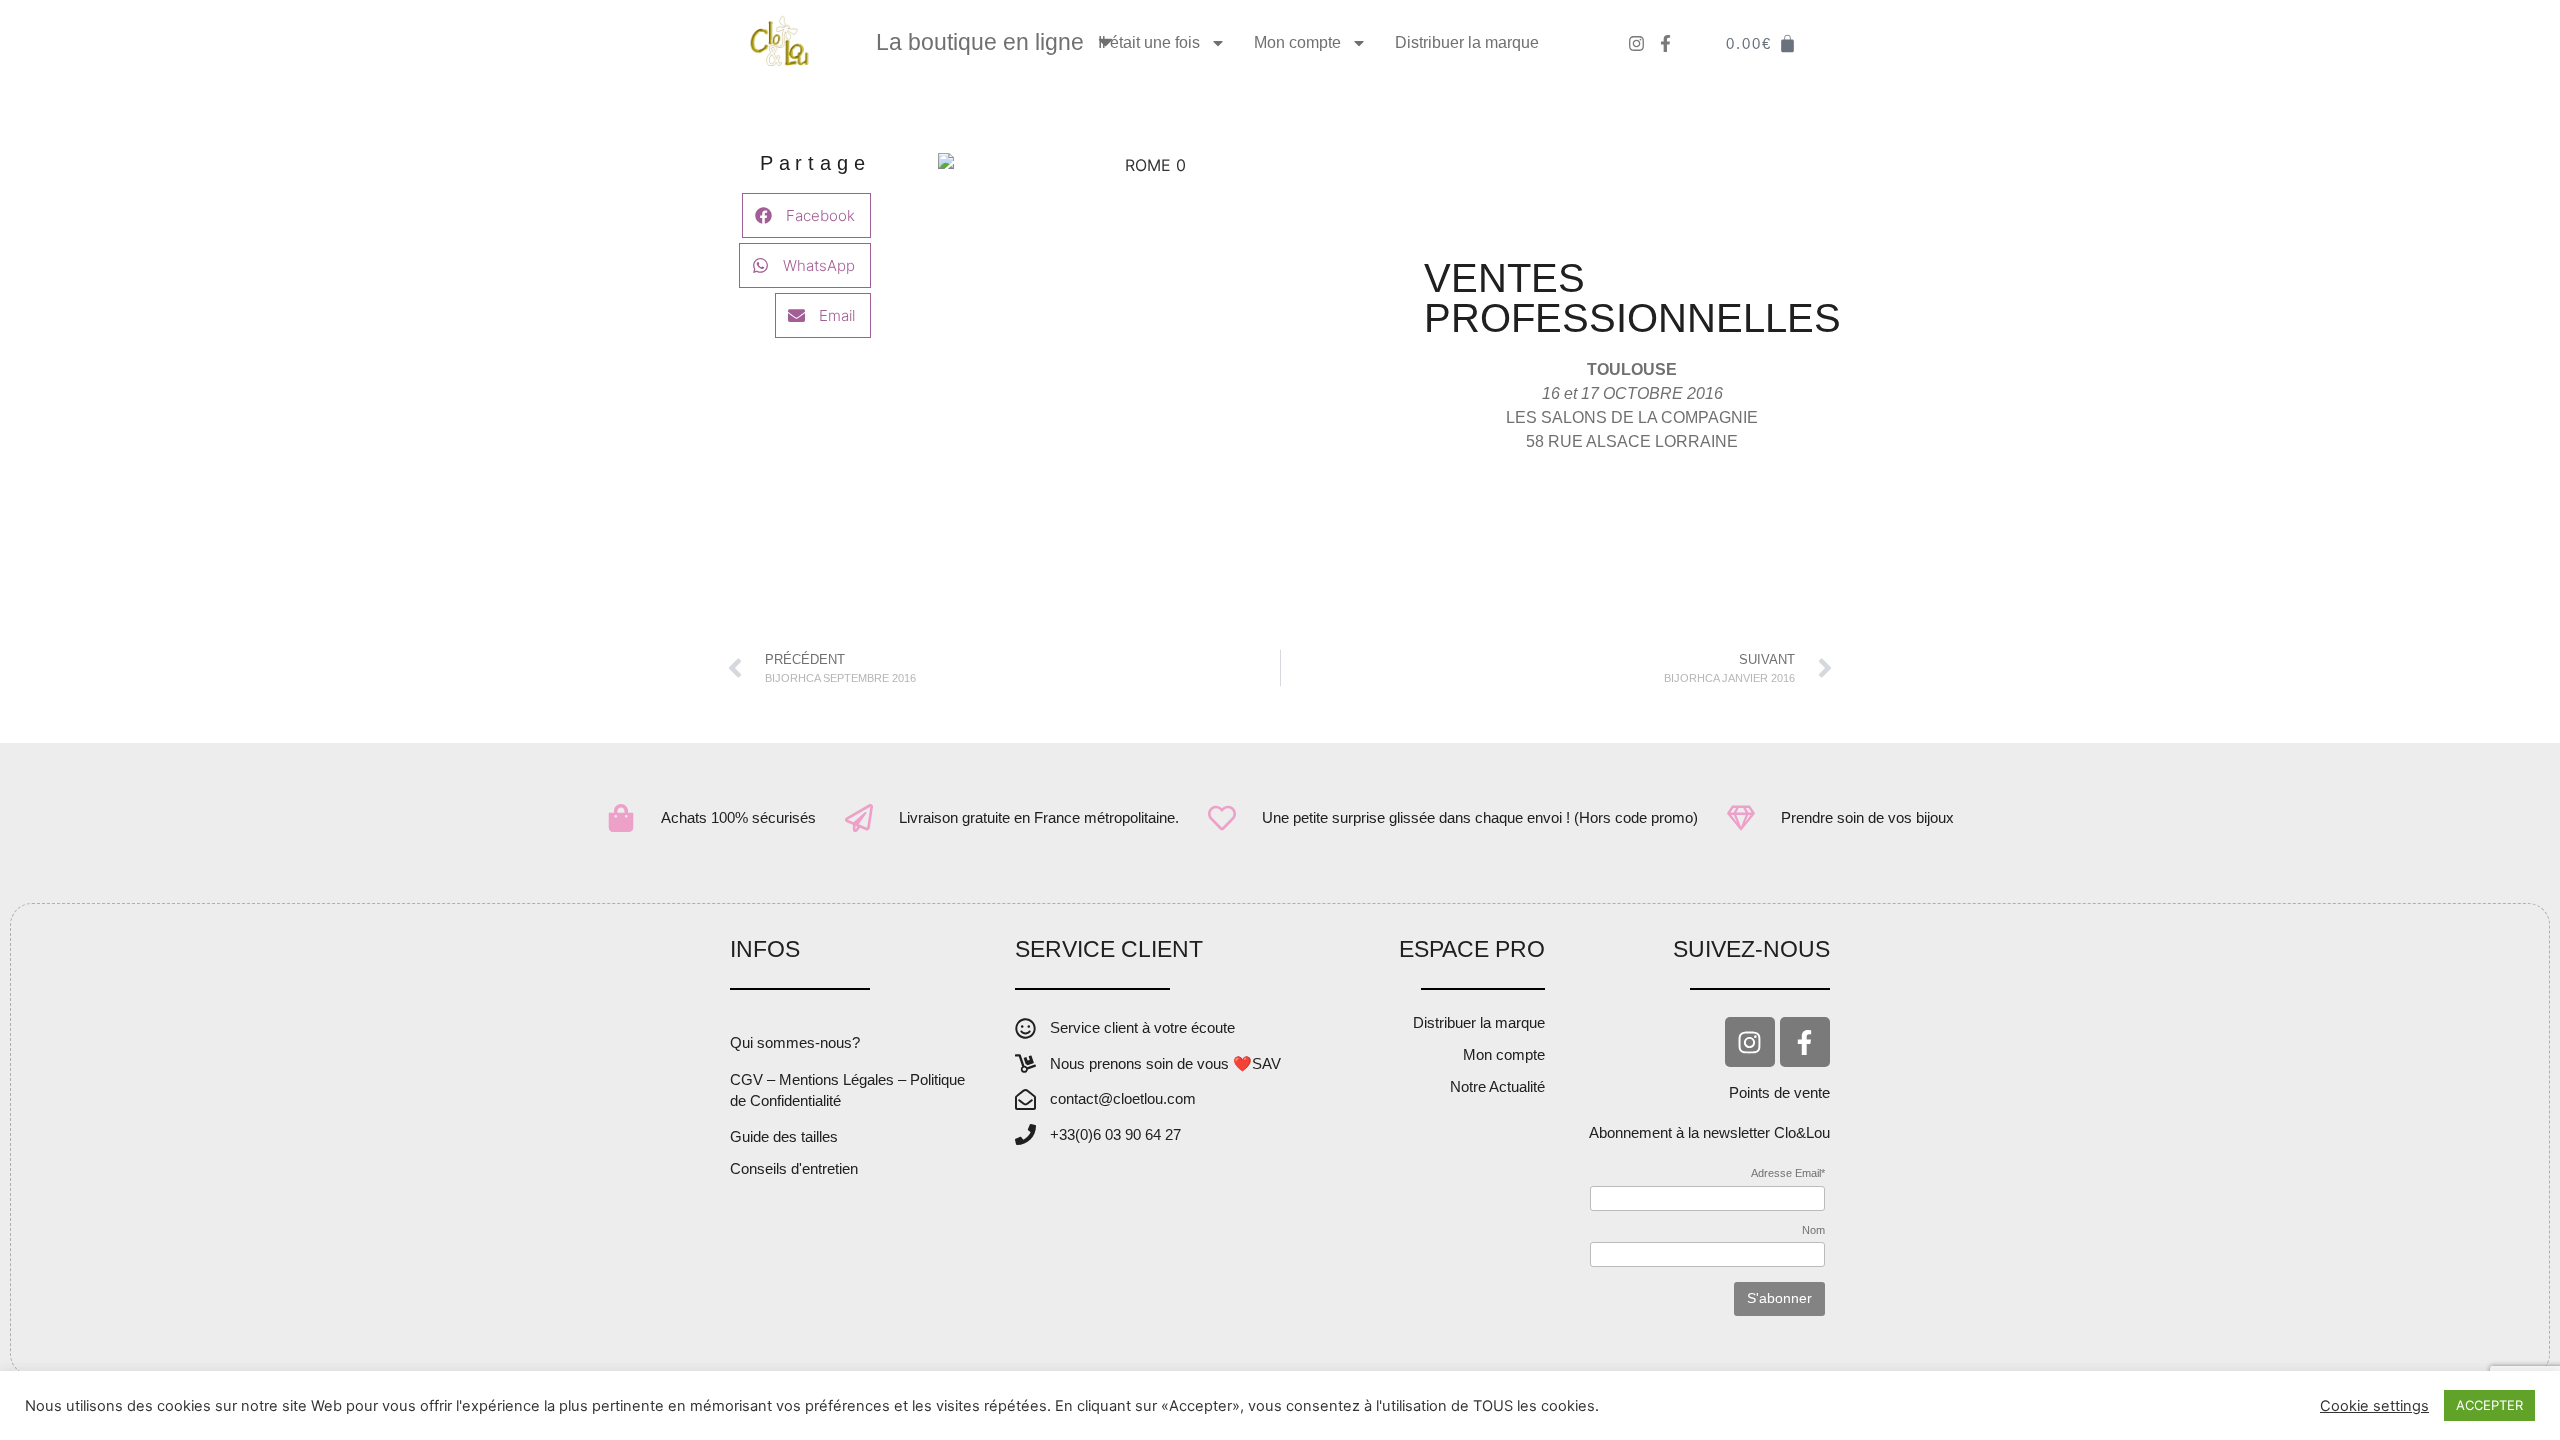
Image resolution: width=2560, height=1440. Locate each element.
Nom (1813, 1230)
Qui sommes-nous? (795, 1042)
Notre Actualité (1497, 1086)
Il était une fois (1149, 42)
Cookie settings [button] (2374, 1406)
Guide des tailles (784, 1136)
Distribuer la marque (1467, 42)
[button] (806, 215)
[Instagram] (1750, 1042)
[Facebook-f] (1805, 1042)
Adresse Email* (1788, 1173)
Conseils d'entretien (794, 1168)
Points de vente (1779, 1092)
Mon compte (1297, 42)
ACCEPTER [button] (2489, 1405)
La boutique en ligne (980, 42)
